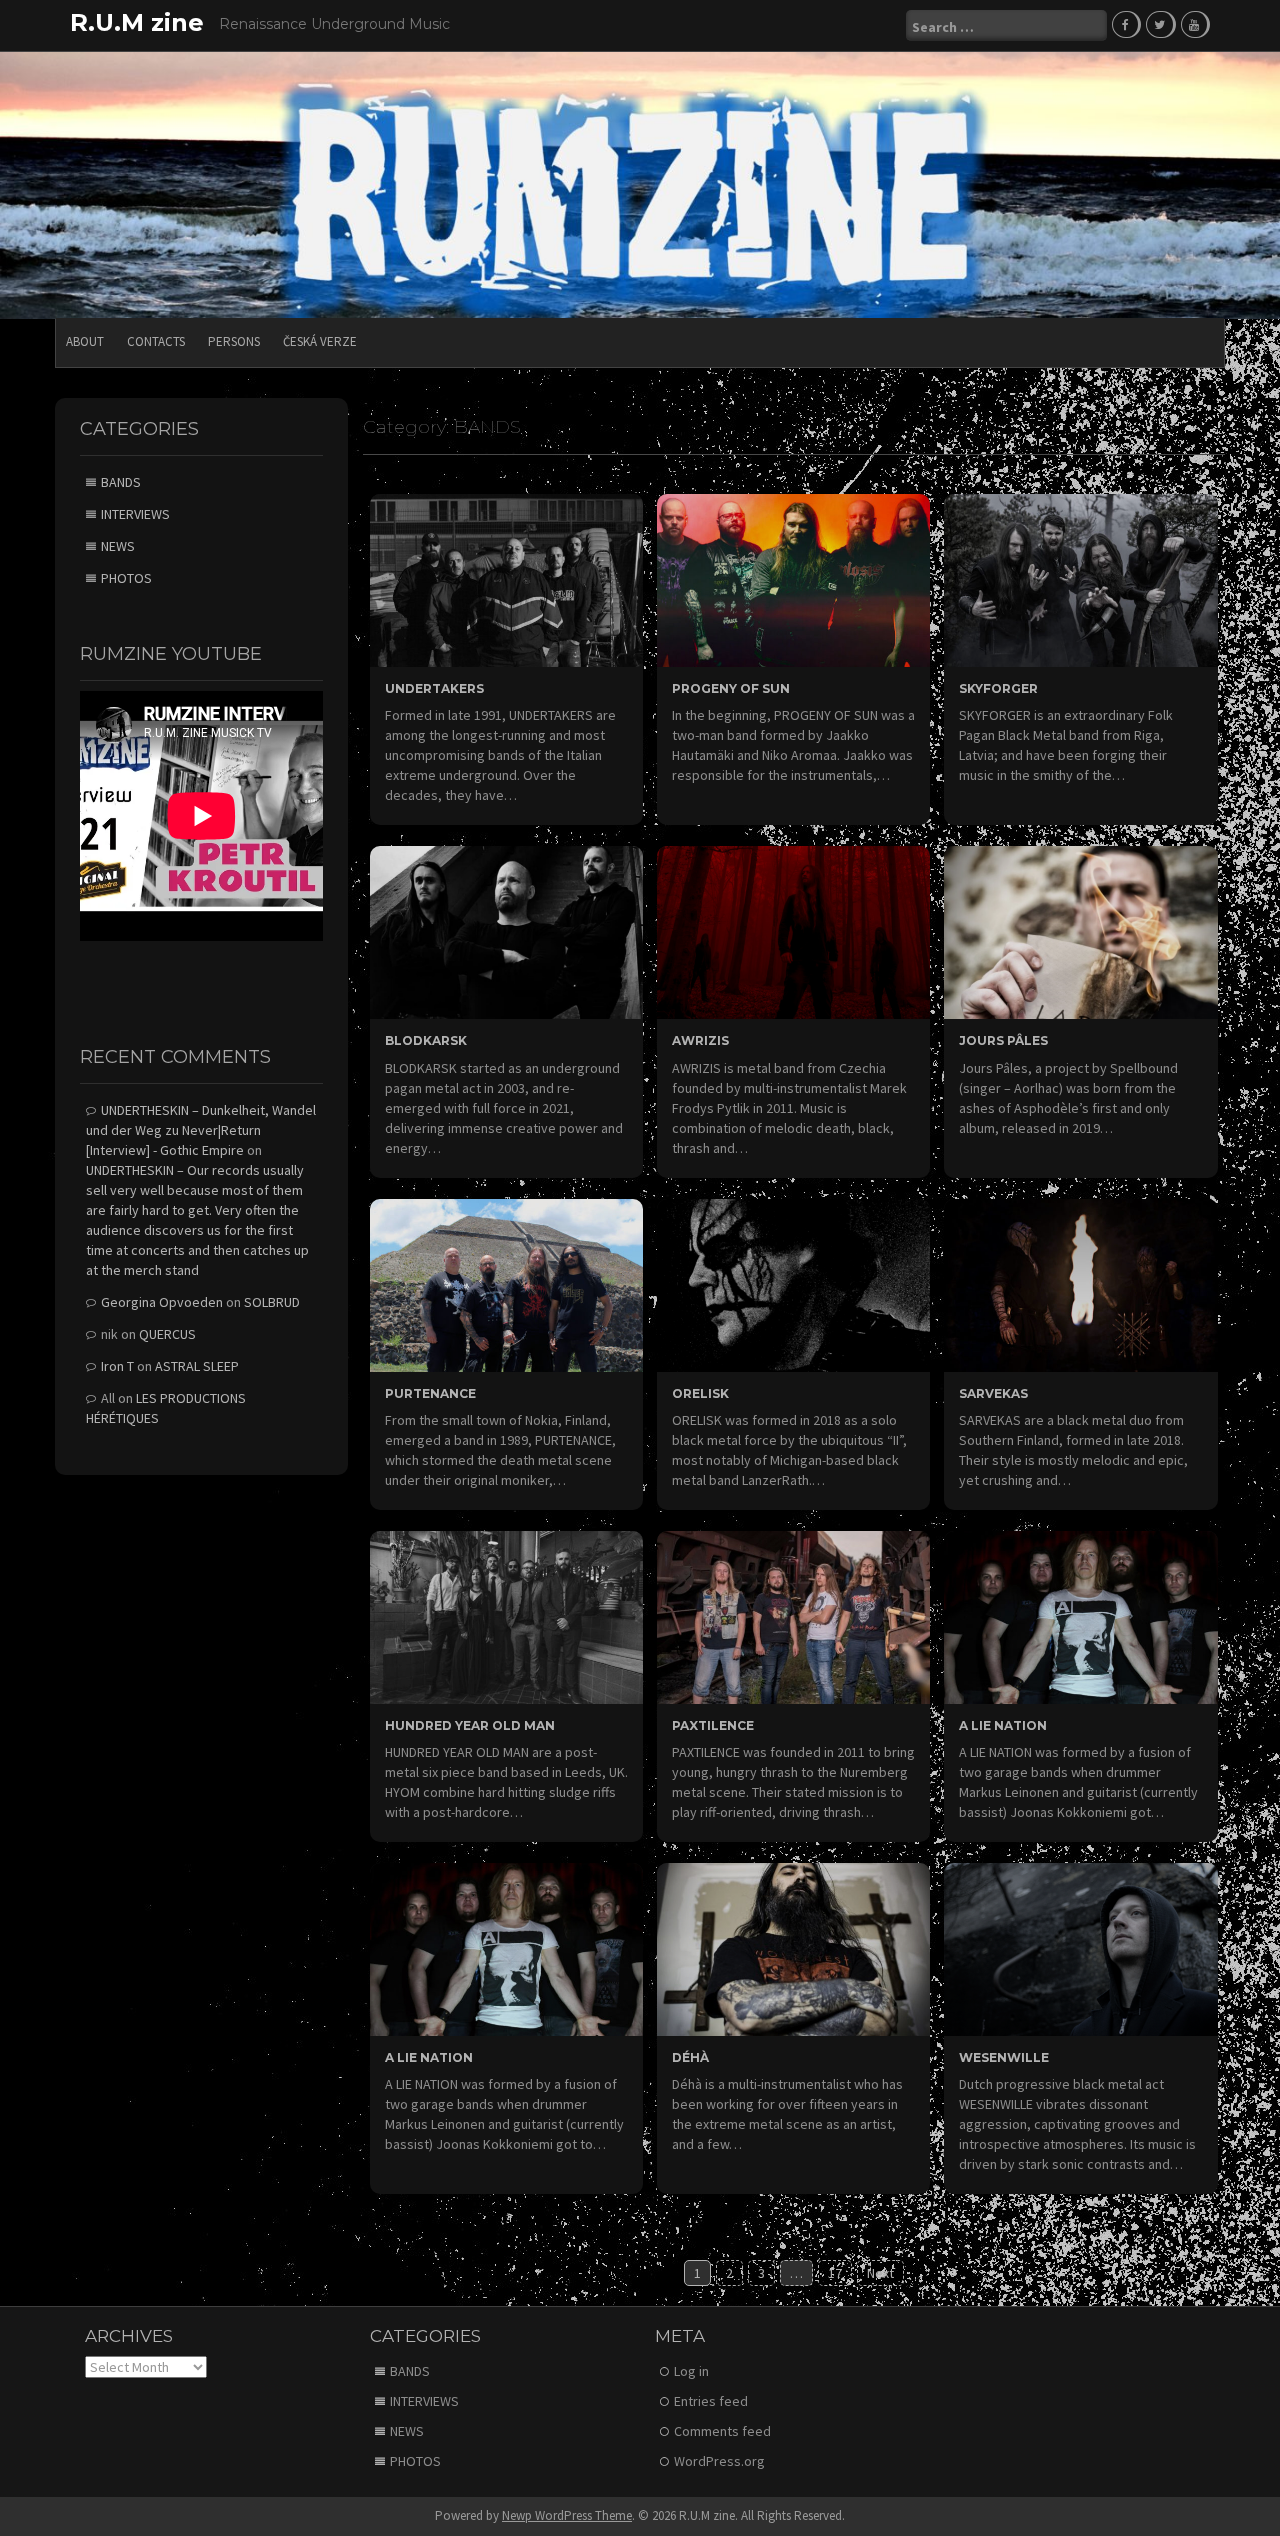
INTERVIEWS (135, 514)
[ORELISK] (793, 1283)
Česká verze (320, 341)
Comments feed (722, 2431)
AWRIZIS (700, 1040)
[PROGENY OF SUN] (793, 579)
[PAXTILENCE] (793, 1616)
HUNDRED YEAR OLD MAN (470, 1725)
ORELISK (700, 1393)
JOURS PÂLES (1003, 1040)
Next (880, 2273)
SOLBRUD (272, 1302)
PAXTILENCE (713, 1725)
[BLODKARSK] (506, 931)
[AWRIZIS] (793, 931)
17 (835, 2273)
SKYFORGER (998, 688)
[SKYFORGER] (1080, 579)
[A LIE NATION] (1080, 1616)
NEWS (118, 546)
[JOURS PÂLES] (1080, 931)
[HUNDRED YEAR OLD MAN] (506, 1616)
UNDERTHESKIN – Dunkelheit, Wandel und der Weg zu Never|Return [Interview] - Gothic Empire (201, 1130)
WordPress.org (719, 2461)
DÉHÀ (690, 2057)
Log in (691, 2371)
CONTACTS (156, 341)
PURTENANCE (430, 1393)
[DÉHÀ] (793, 1948)
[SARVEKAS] (1080, 1283)
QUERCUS (167, 1334)
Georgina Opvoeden (162, 1302)
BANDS (121, 482)
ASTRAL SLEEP (197, 1366)
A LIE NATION (1003, 1725)
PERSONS (234, 341)
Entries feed (711, 2401)
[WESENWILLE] (1080, 1948)
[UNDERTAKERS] (506, 579)
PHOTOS (126, 578)
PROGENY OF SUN (731, 688)
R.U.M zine (137, 22)
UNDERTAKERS (434, 688)
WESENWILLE (1004, 2057)
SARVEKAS (993, 1393)
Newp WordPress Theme (567, 2515)
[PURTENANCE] (506, 1283)
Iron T (117, 1366)
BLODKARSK (426, 1040)
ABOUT (85, 341)
